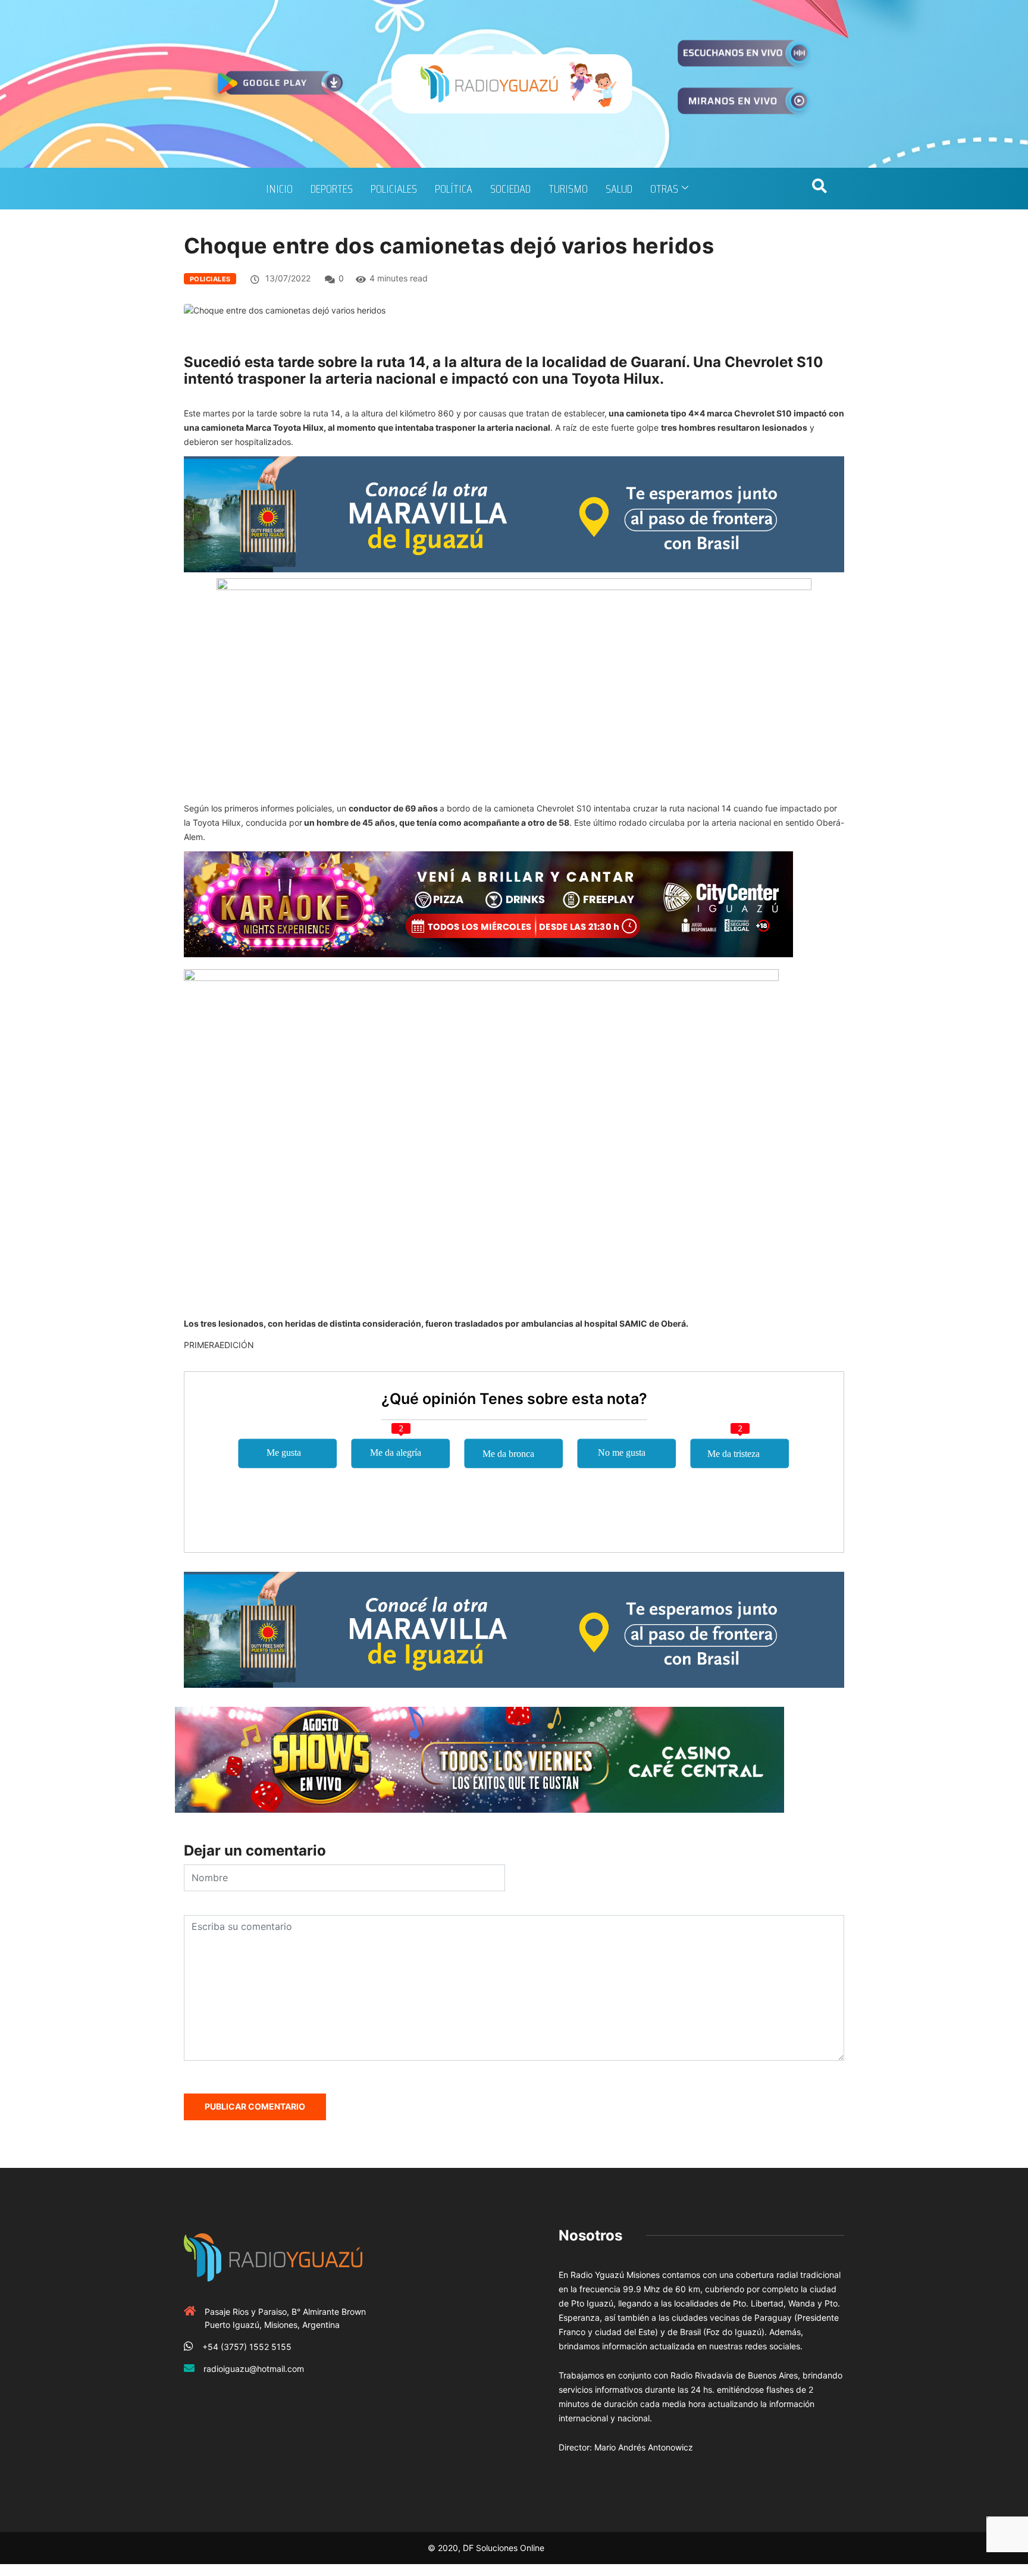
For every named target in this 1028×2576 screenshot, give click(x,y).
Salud (619, 189)
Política (454, 189)
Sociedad (510, 189)
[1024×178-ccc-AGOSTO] (479, 1759)
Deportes (332, 189)
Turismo (568, 189)
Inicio (279, 189)
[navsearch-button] (819, 189)
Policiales (394, 189)
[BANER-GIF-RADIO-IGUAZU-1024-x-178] (488, 903)
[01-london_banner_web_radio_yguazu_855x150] (514, 513)
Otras (664, 189)
